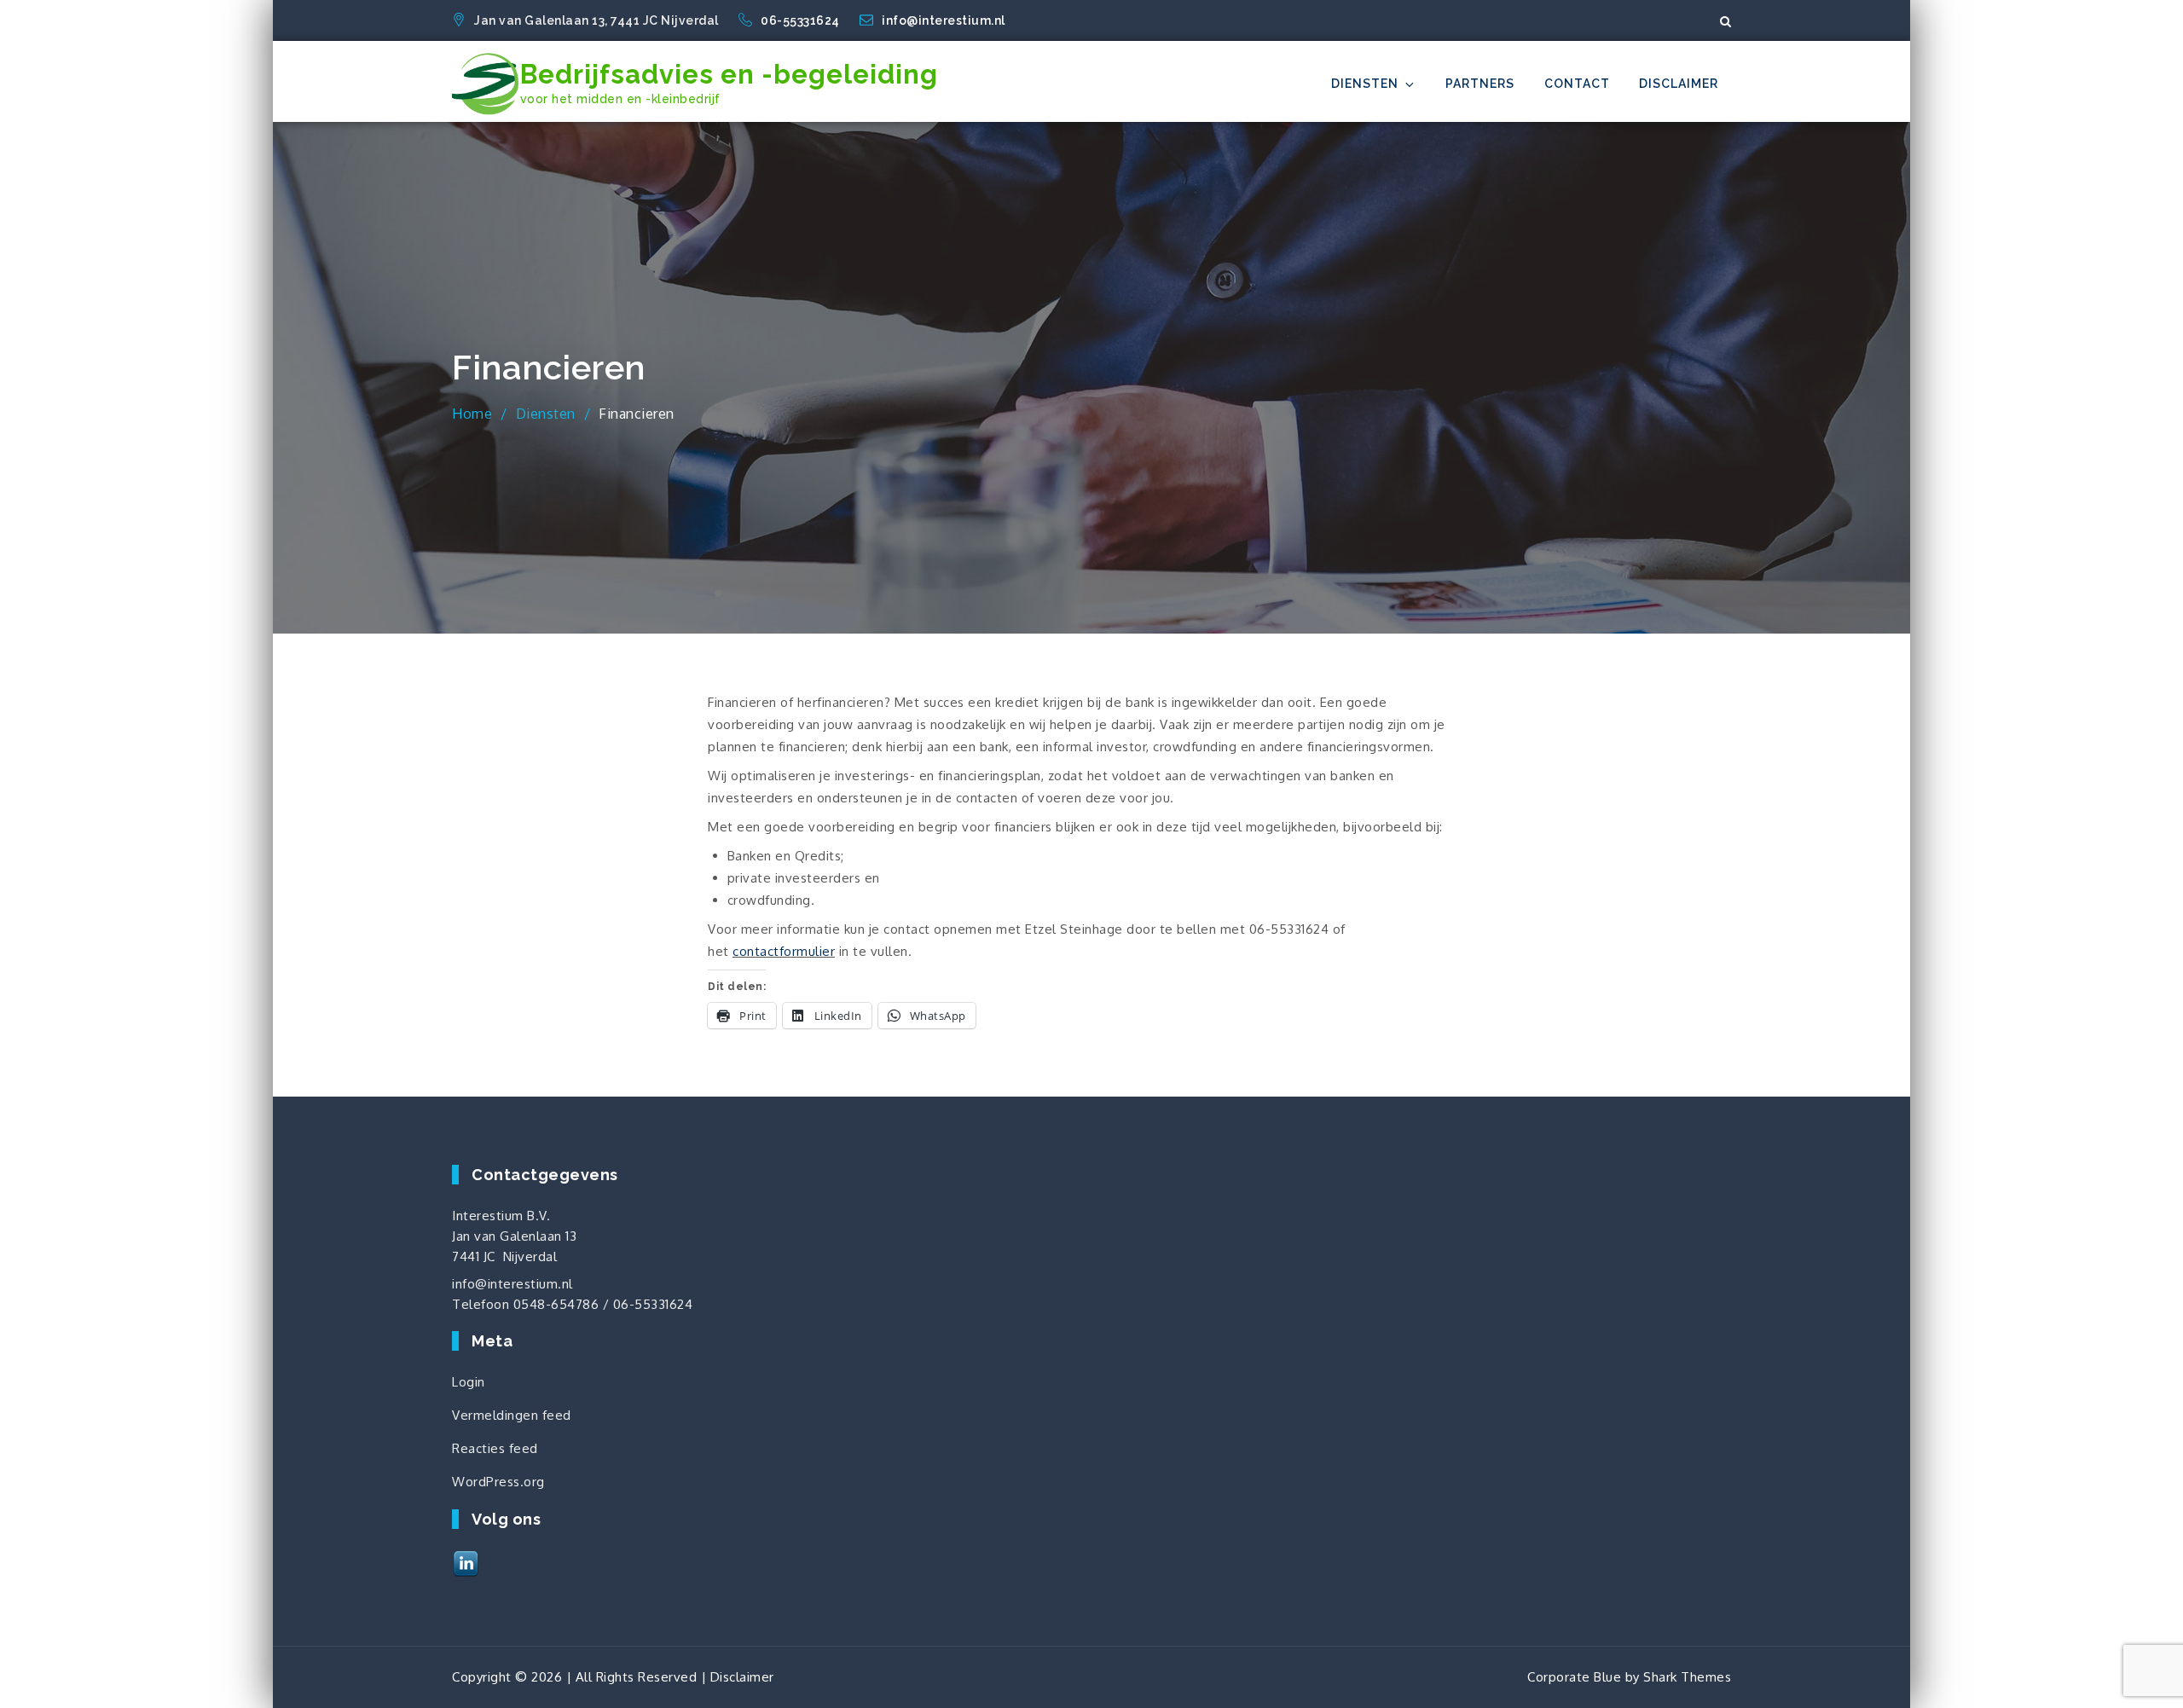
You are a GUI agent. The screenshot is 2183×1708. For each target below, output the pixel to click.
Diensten (1365, 84)
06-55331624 (802, 20)
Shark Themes (1687, 1677)
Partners (1480, 84)
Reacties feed (495, 1448)
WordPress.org (498, 1482)
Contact (1577, 84)
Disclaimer (1679, 84)
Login (469, 1382)
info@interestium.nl (944, 20)
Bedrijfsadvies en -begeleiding (729, 74)
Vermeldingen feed (512, 1415)
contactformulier (784, 951)
